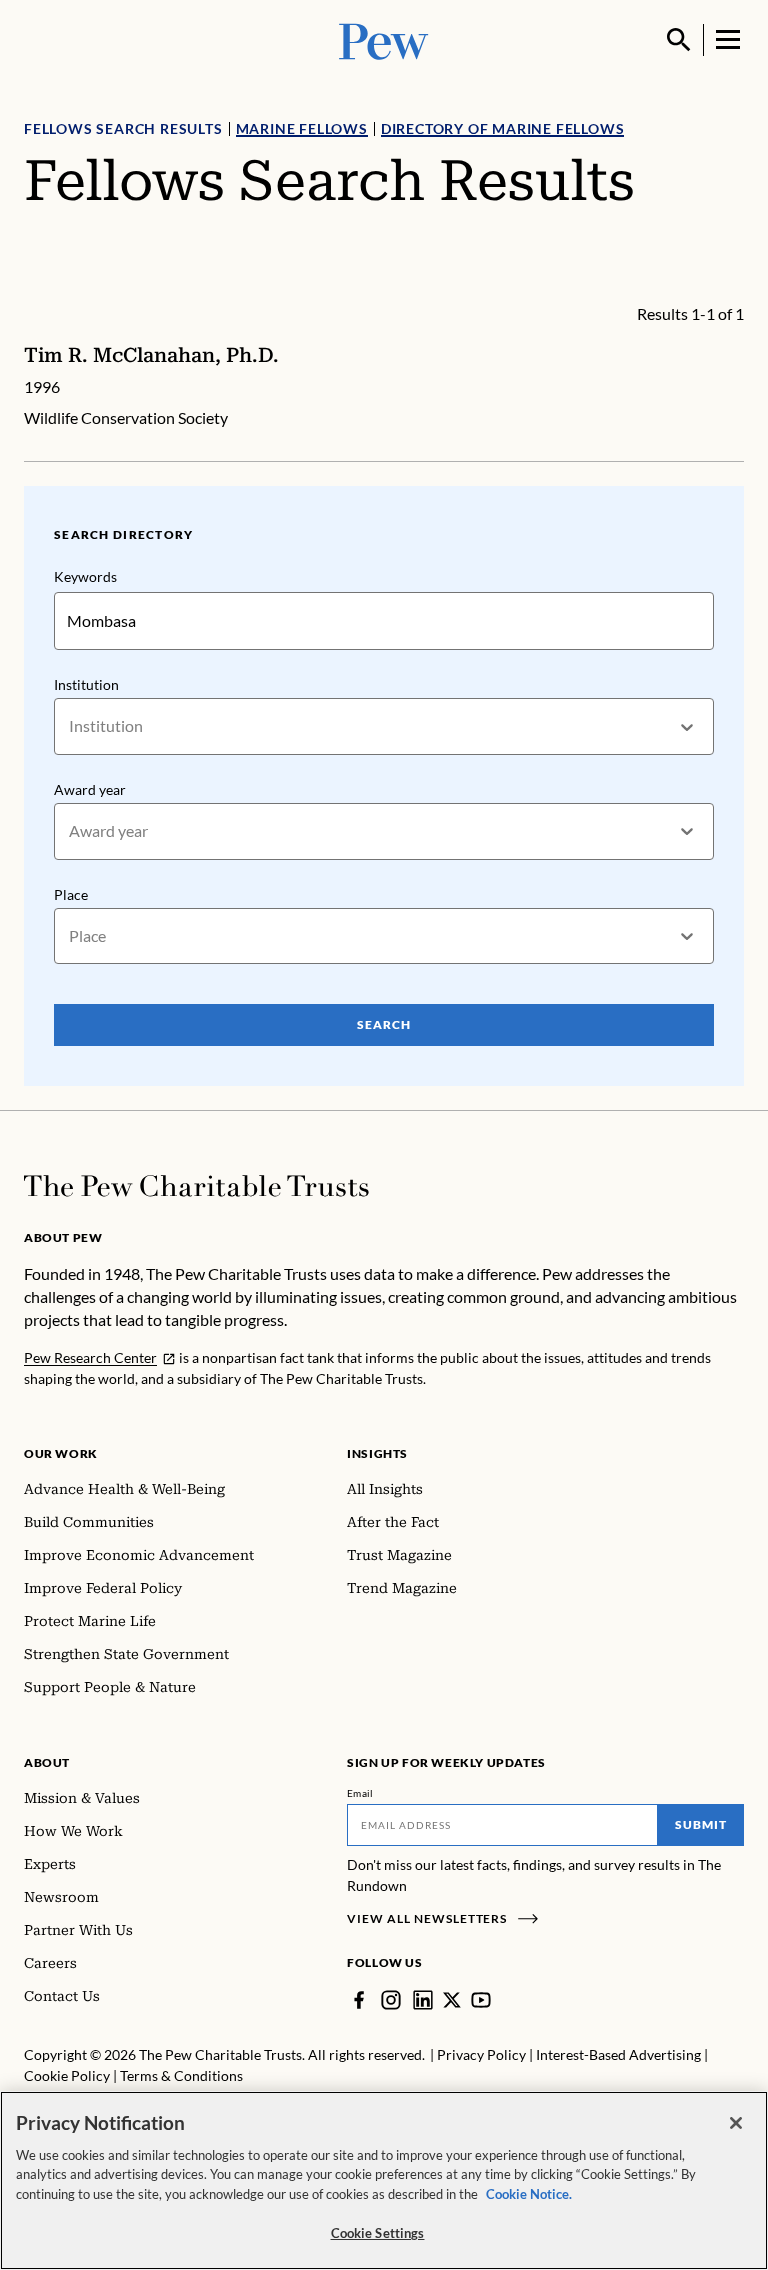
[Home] (196, 1186)
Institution (86, 684)
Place (71, 894)
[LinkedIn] (423, 2000)
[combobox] (70, 726)
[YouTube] (481, 2000)
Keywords (85, 576)
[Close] (736, 2123)
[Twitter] (452, 2000)
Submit (701, 1824)
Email (360, 1793)
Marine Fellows (302, 128)
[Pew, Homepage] (384, 39)
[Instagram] (391, 2000)
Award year (90, 789)
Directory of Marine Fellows (503, 128)
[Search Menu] (679, 40)
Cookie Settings (378, 2233)
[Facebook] (359, 2000)
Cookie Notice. (529, 2194)
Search (384, 1024)
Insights (377, 1453)
